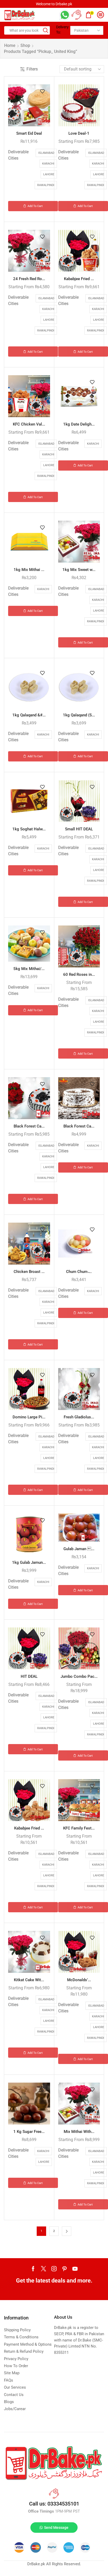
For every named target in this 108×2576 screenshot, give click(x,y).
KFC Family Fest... (79, 1828)
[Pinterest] (64, 2269)
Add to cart (35, 206)
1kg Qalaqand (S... (79, 715)
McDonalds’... (79, 1980)
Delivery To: (61, 30)
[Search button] (46, 30)
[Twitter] (44, 2269)
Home (10, 45)
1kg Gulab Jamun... (29, 1562)
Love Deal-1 (79, 133)
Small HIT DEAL (79, 829)
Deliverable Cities (18, 155)
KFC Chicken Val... (29, 424)
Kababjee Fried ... (79, 279)
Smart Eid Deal (29, 133)
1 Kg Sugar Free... (29, 2132)
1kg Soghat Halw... (29, 829)
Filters (32, 69)
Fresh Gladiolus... (79, 1417)
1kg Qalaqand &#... (29, 715)
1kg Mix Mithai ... (29, 570)
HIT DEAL (29, 1676)
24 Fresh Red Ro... (29, 279)
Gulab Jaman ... (79, 1549)
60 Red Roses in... (79, 974)
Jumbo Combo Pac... (79, 1676)
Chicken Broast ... (29, 1272)
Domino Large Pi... (29, 1417)
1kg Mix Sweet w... (79, 570)
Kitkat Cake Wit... (29, 1980)
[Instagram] (54, 2269)
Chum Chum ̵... (79, 1272)
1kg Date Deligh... (79, 424)
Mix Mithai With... (79, 2132)
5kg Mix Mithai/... (29, 969)
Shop (25, 45)
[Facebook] (33, 2269)
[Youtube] (75, 2269)
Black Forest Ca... (29, 1126)
